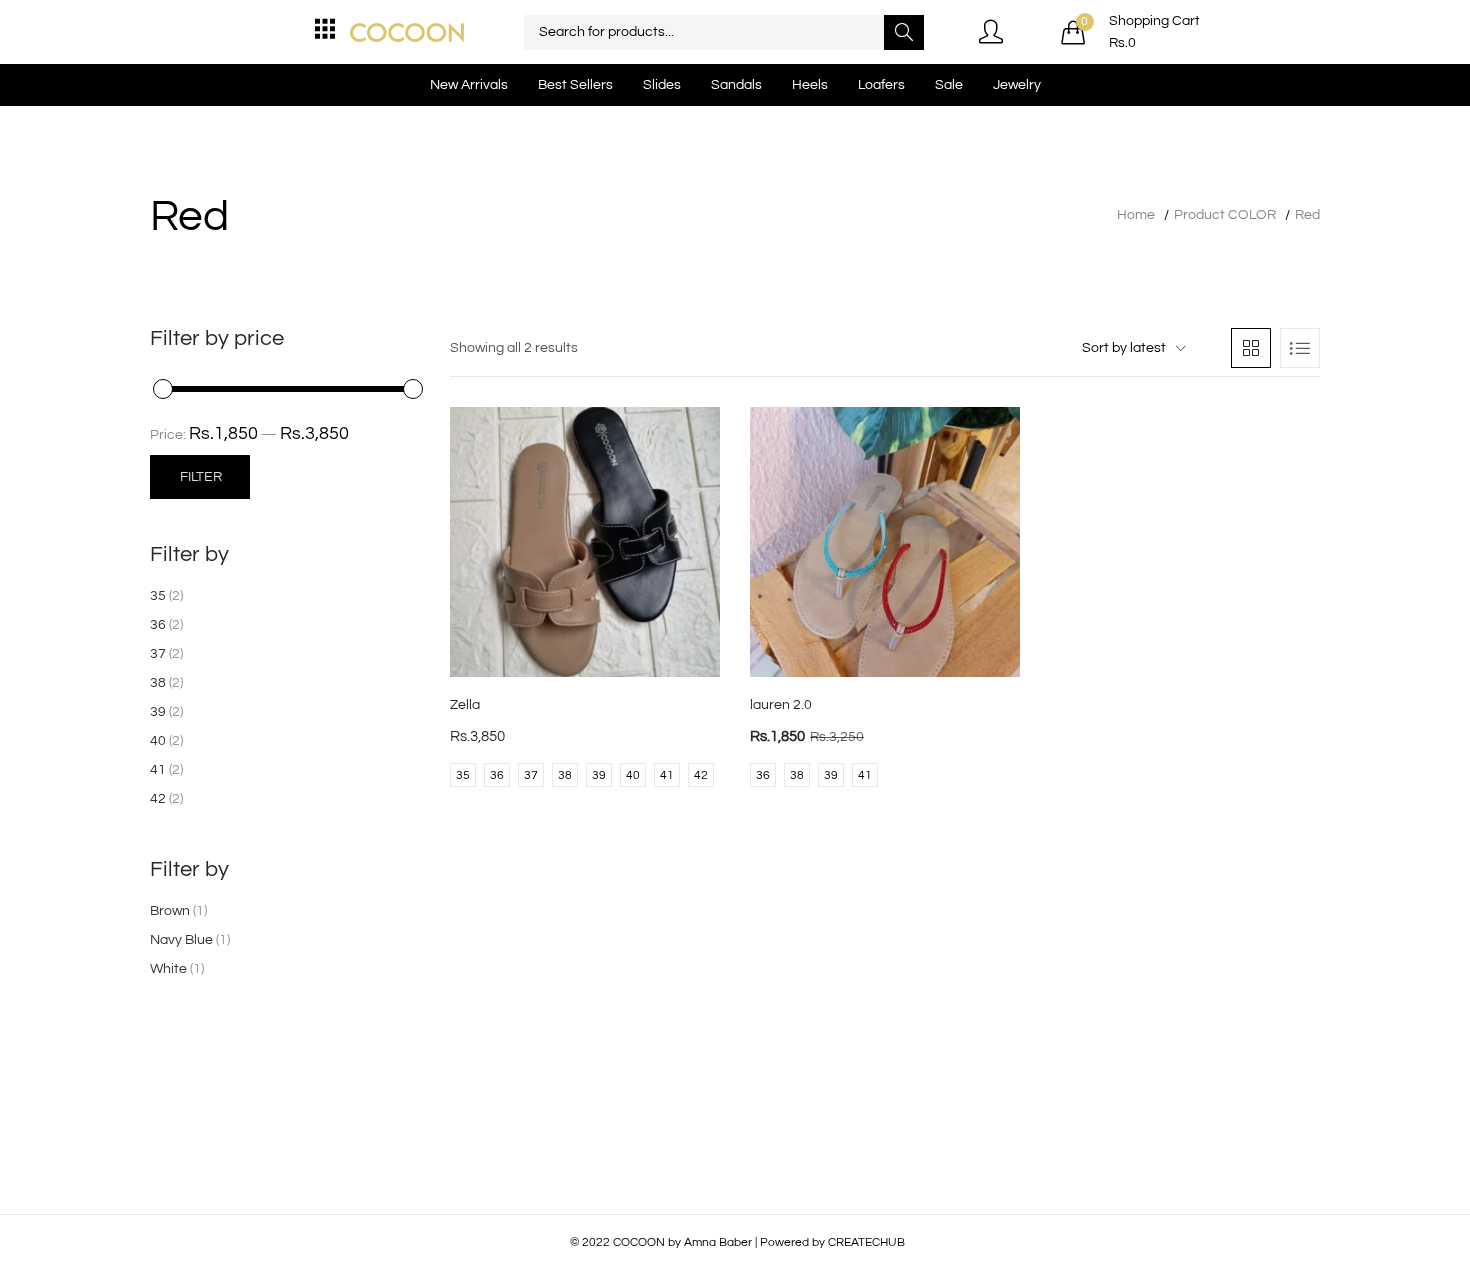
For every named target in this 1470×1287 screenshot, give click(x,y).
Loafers (881, 85)
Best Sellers (575, 85)
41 (158, 770)
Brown (170, 911)
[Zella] (585, 542)
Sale (949, 85)
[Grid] (1251, 348)
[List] (1300, 348)
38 (158, 683)
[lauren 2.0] (885, 542)
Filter (201, 476)
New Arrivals (469, 85)
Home (1136, 215)
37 (158, 654)
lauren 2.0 (781, 705)
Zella (465, 705)
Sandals (736, 85)
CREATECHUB (866, 1242)
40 (158, 741)
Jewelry (1017, 85)
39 (158, 712)
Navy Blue (181, 940)
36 (158, 625)
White (168, 969)
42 (158, 799)
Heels (810, 85)
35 (158, 596)
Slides (662, 85)
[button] (1130, 32)
